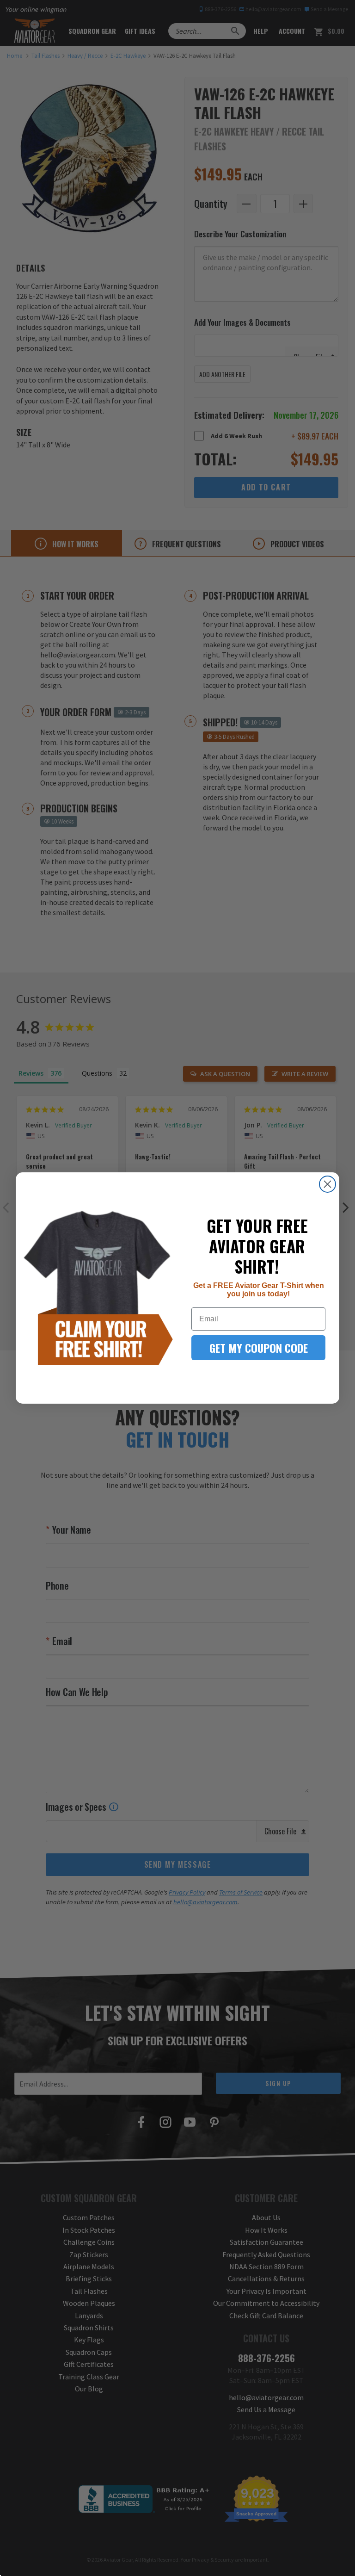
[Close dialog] (327, 1184)
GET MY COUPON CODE (259, 1348)
